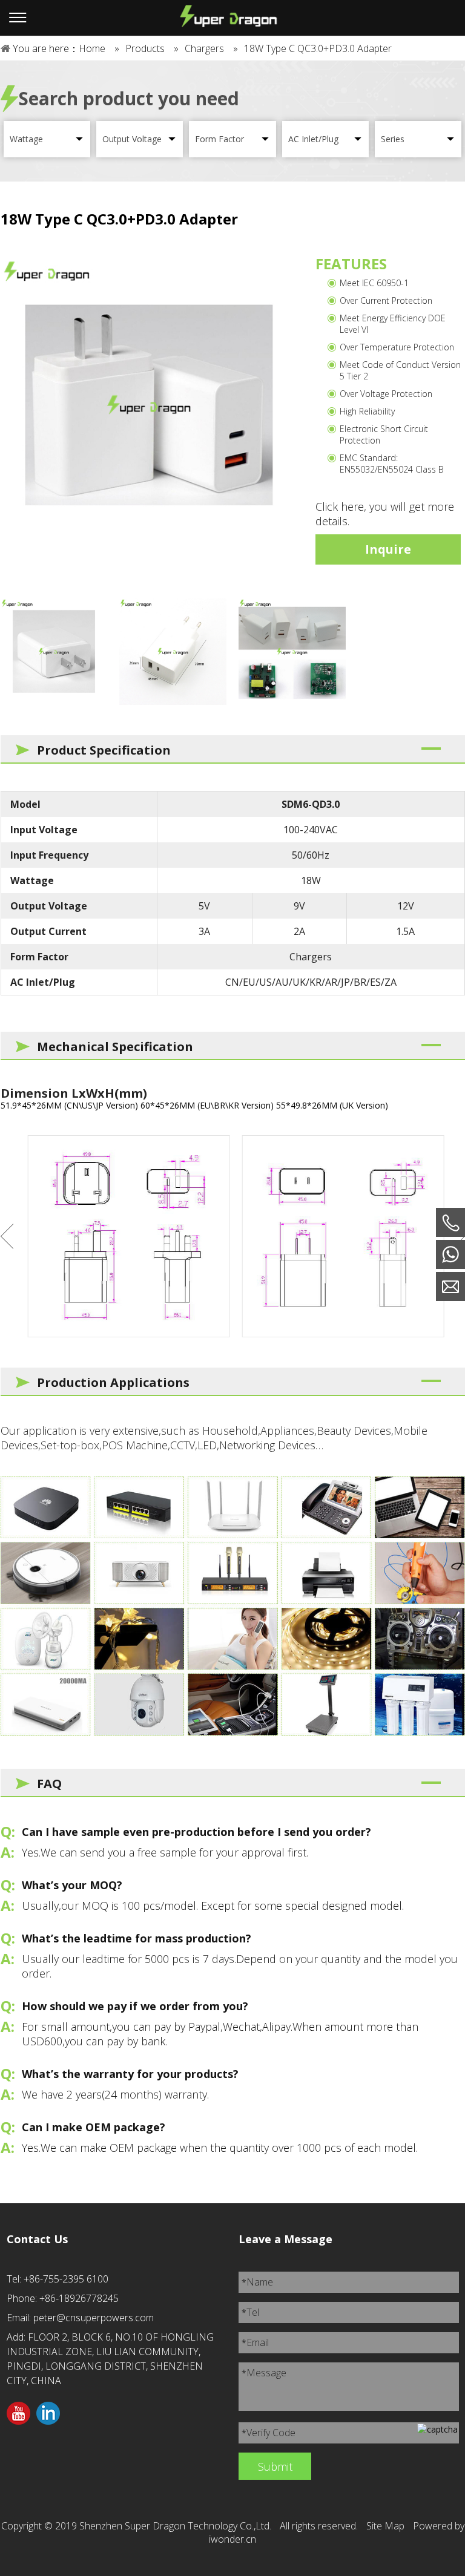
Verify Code (269, 2433)
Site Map (385, 2526)
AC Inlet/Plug (313, 139)
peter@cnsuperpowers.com (94, 2318)
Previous (7, 1236)
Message (264, 2373)
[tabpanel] (149, 405)
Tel (250, 2312)
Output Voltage (132, 139)
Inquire (388, 549)
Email (255, 2342)
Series (393, 139)
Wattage (26, 139)
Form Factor (219, 139)
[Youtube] (18, 2414)
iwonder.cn (232, 2539)
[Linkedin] (48, 2414)
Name (257, 2282)
